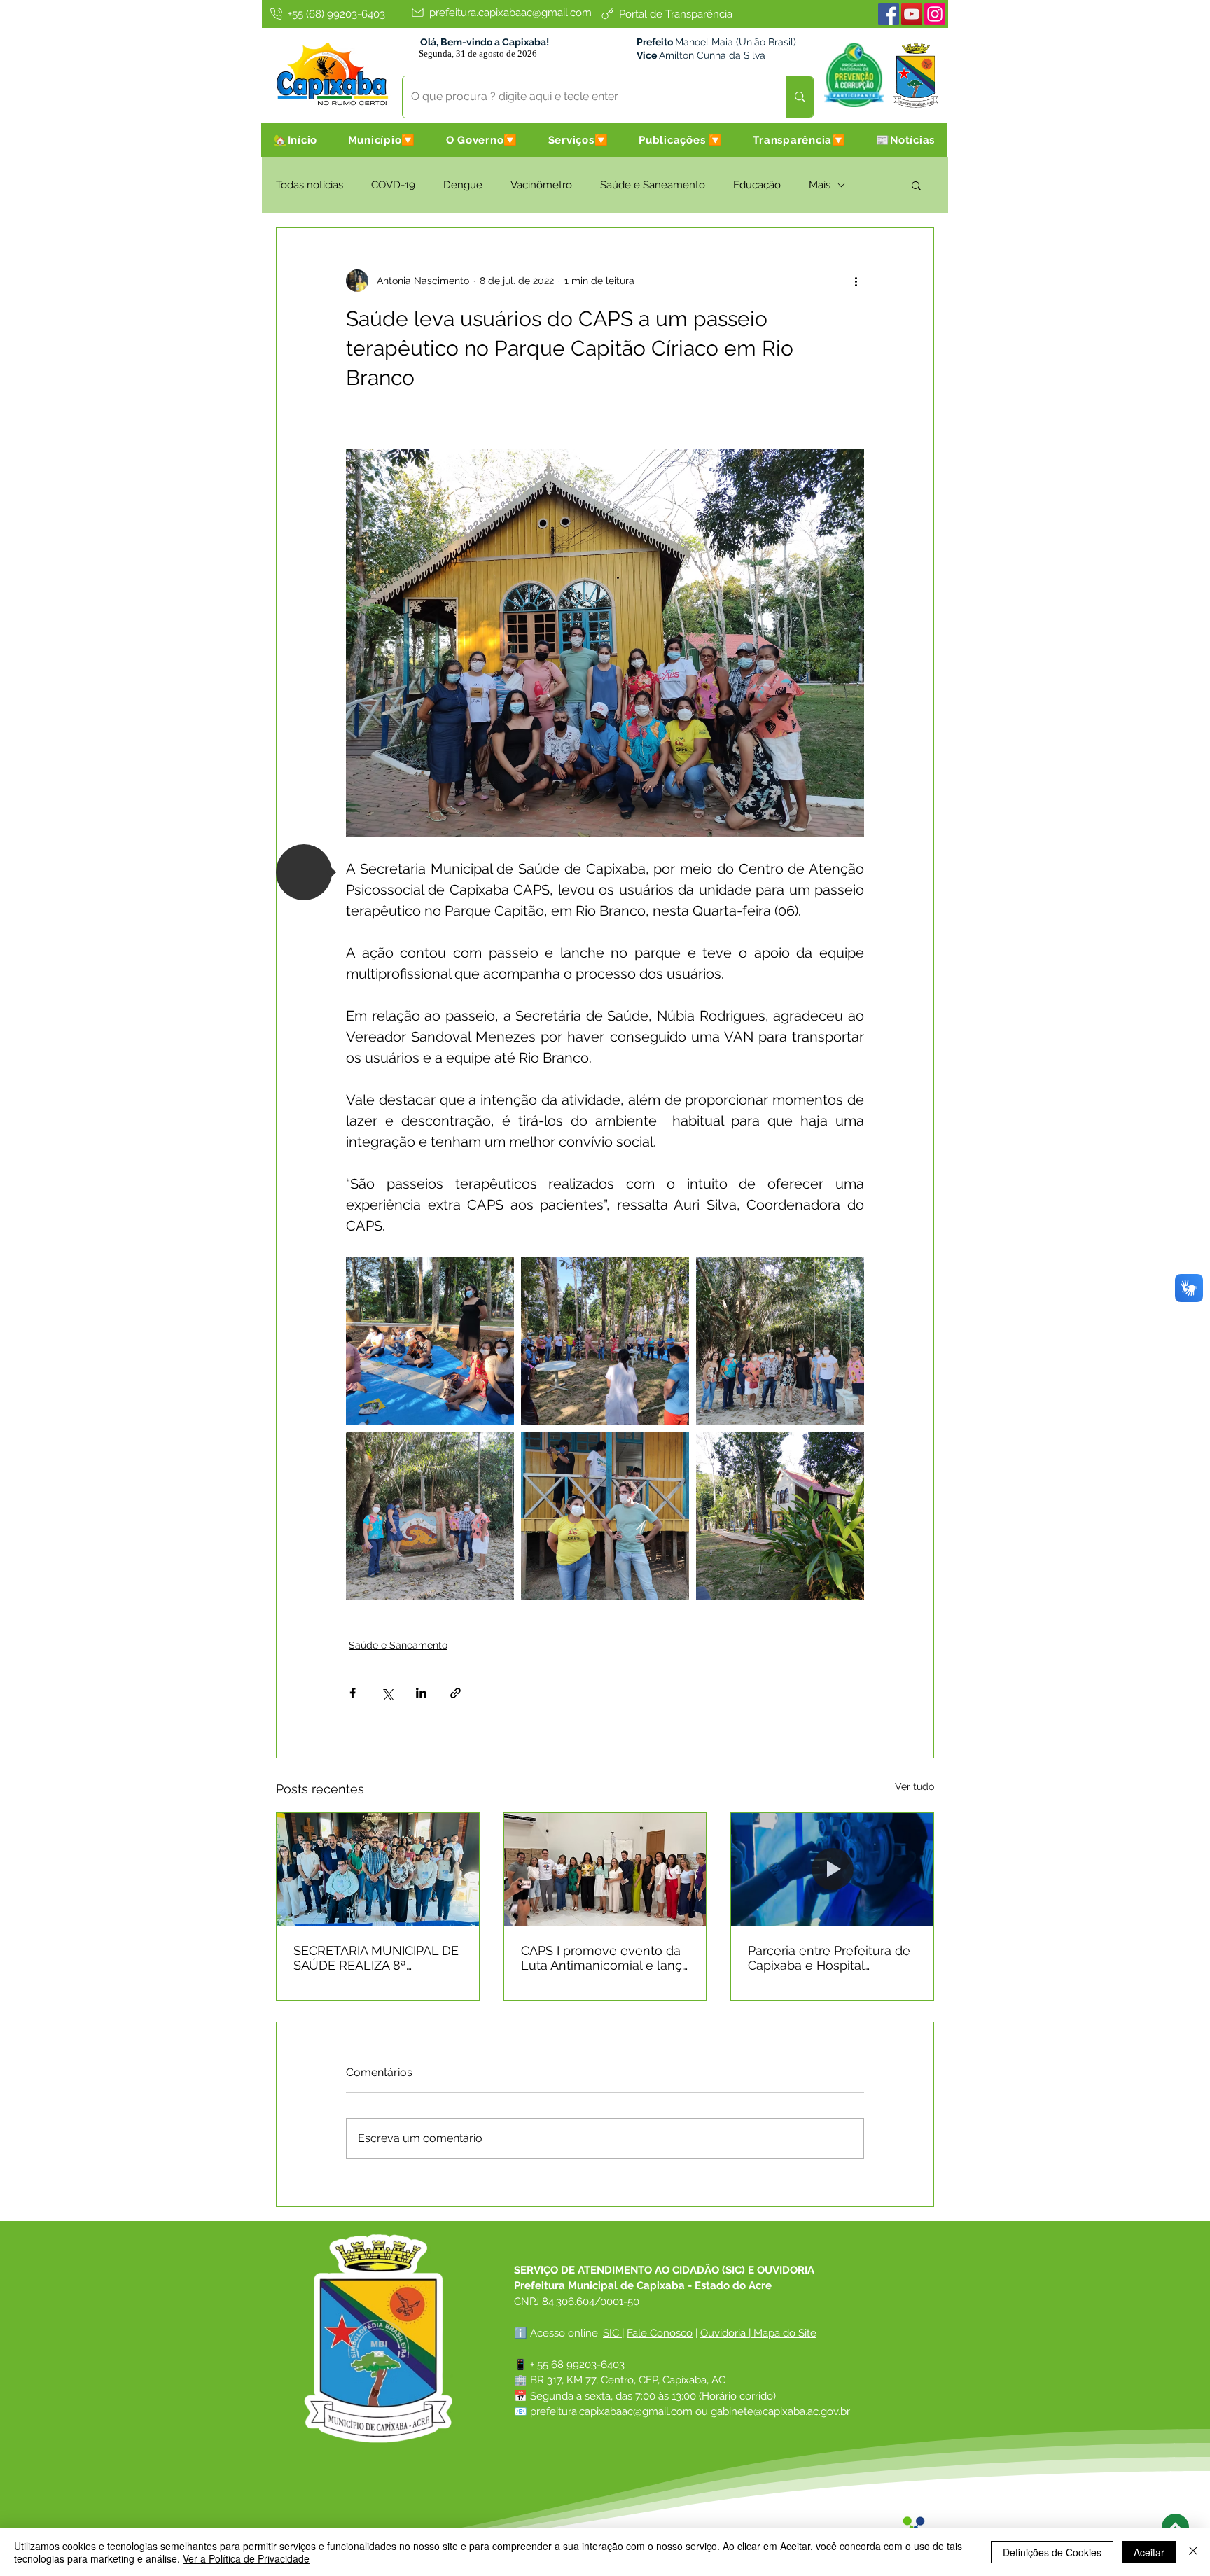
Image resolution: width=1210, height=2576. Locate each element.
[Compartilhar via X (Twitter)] (387, 1693)
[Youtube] (912, 14)
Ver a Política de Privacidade (246, 2558)
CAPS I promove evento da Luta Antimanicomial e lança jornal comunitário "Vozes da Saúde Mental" (605, 1958)
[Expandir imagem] (430, 1341)
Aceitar (1149, 2552)
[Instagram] (935, 14)
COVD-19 (393, 185)
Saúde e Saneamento (653, 185)
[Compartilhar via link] (456, 1693)
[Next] (1175, 2527)
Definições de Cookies (1052, 2552)
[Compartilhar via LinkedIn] (421, 1693)
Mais (820, 185)
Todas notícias (310, 185)
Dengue (463, 185)
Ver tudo (915, 1786)
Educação (757, 185)
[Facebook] (889, 14)
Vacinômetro (541, 185)
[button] (382, 140)
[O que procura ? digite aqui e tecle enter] (799, 97)
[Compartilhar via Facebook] (353, 1693)
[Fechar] (1193, 2552)
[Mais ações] (856, 281)
